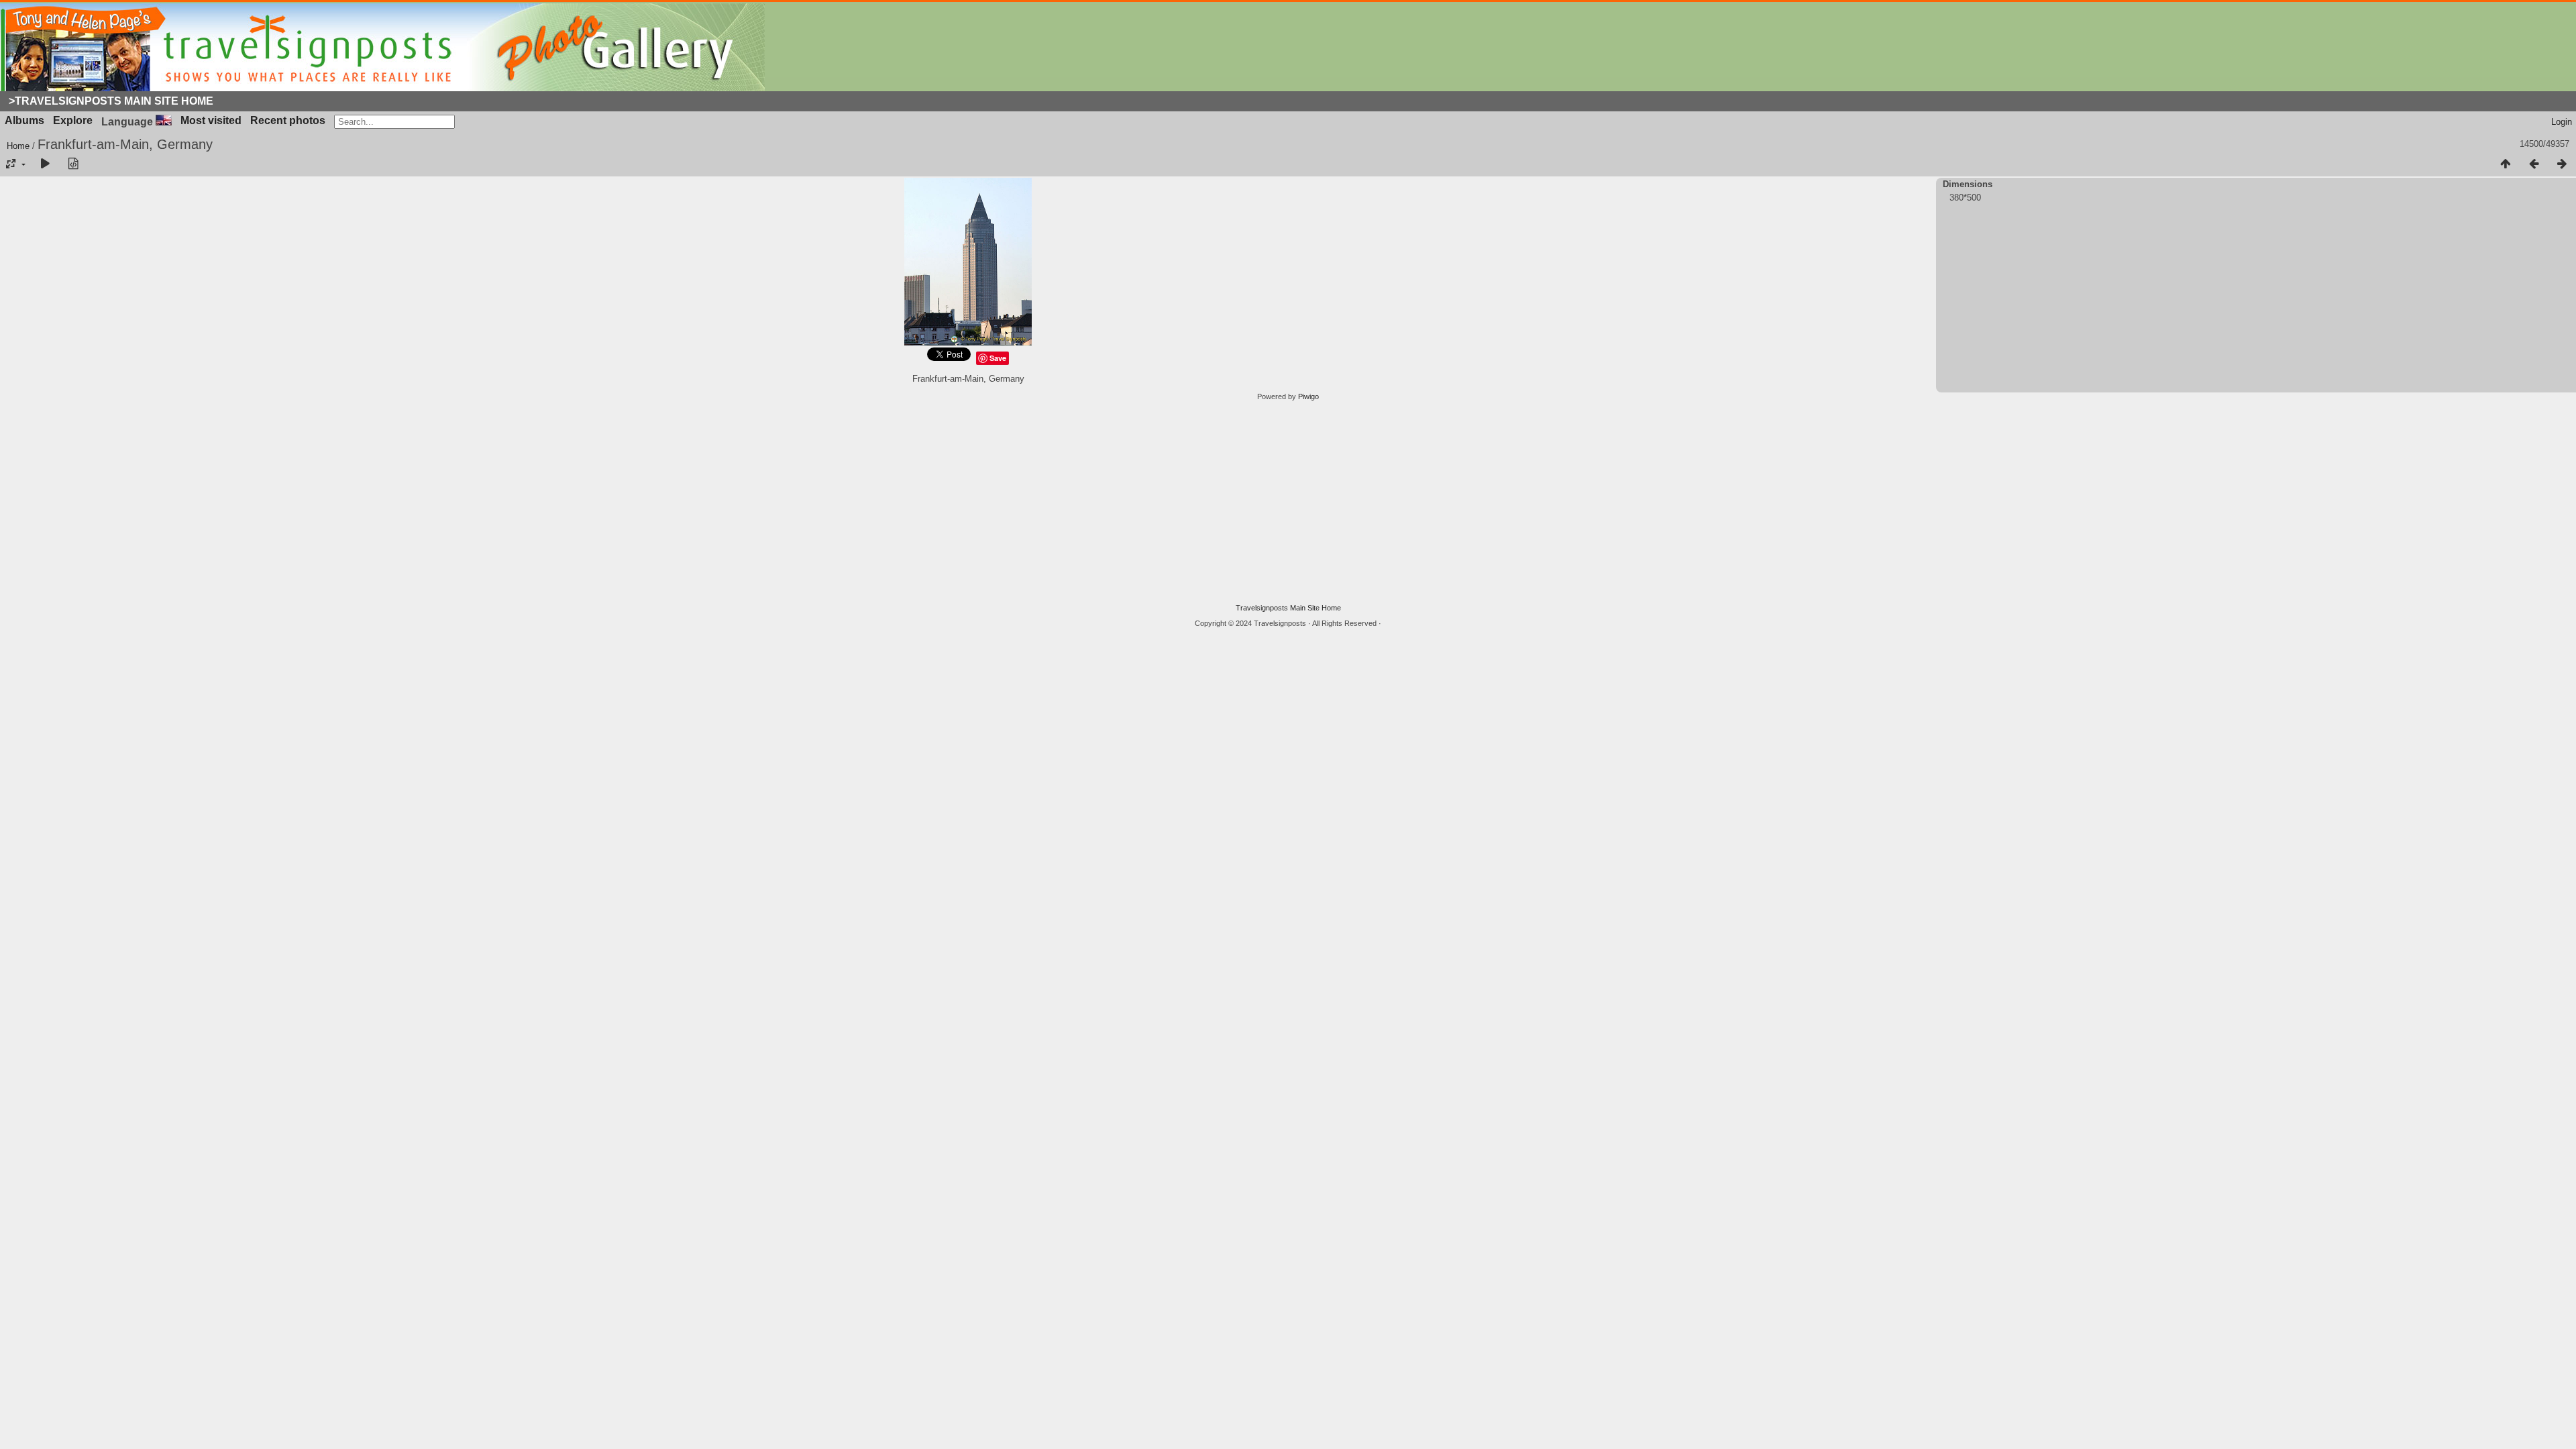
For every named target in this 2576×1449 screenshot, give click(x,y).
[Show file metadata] (73, 164)
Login (2562, 122)
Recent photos (288, 120)
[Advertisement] (1288, 502)
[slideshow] (45, 164)
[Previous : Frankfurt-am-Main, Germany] (2534, 164)
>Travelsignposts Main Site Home (111, 101)
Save (998, 358)
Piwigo (1308, 396)
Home (18, 146)
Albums (24, 120)
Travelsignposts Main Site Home (1288, 608)
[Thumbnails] (2506, 164)
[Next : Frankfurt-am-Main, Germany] (2562, 164)
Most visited (211, 120)
